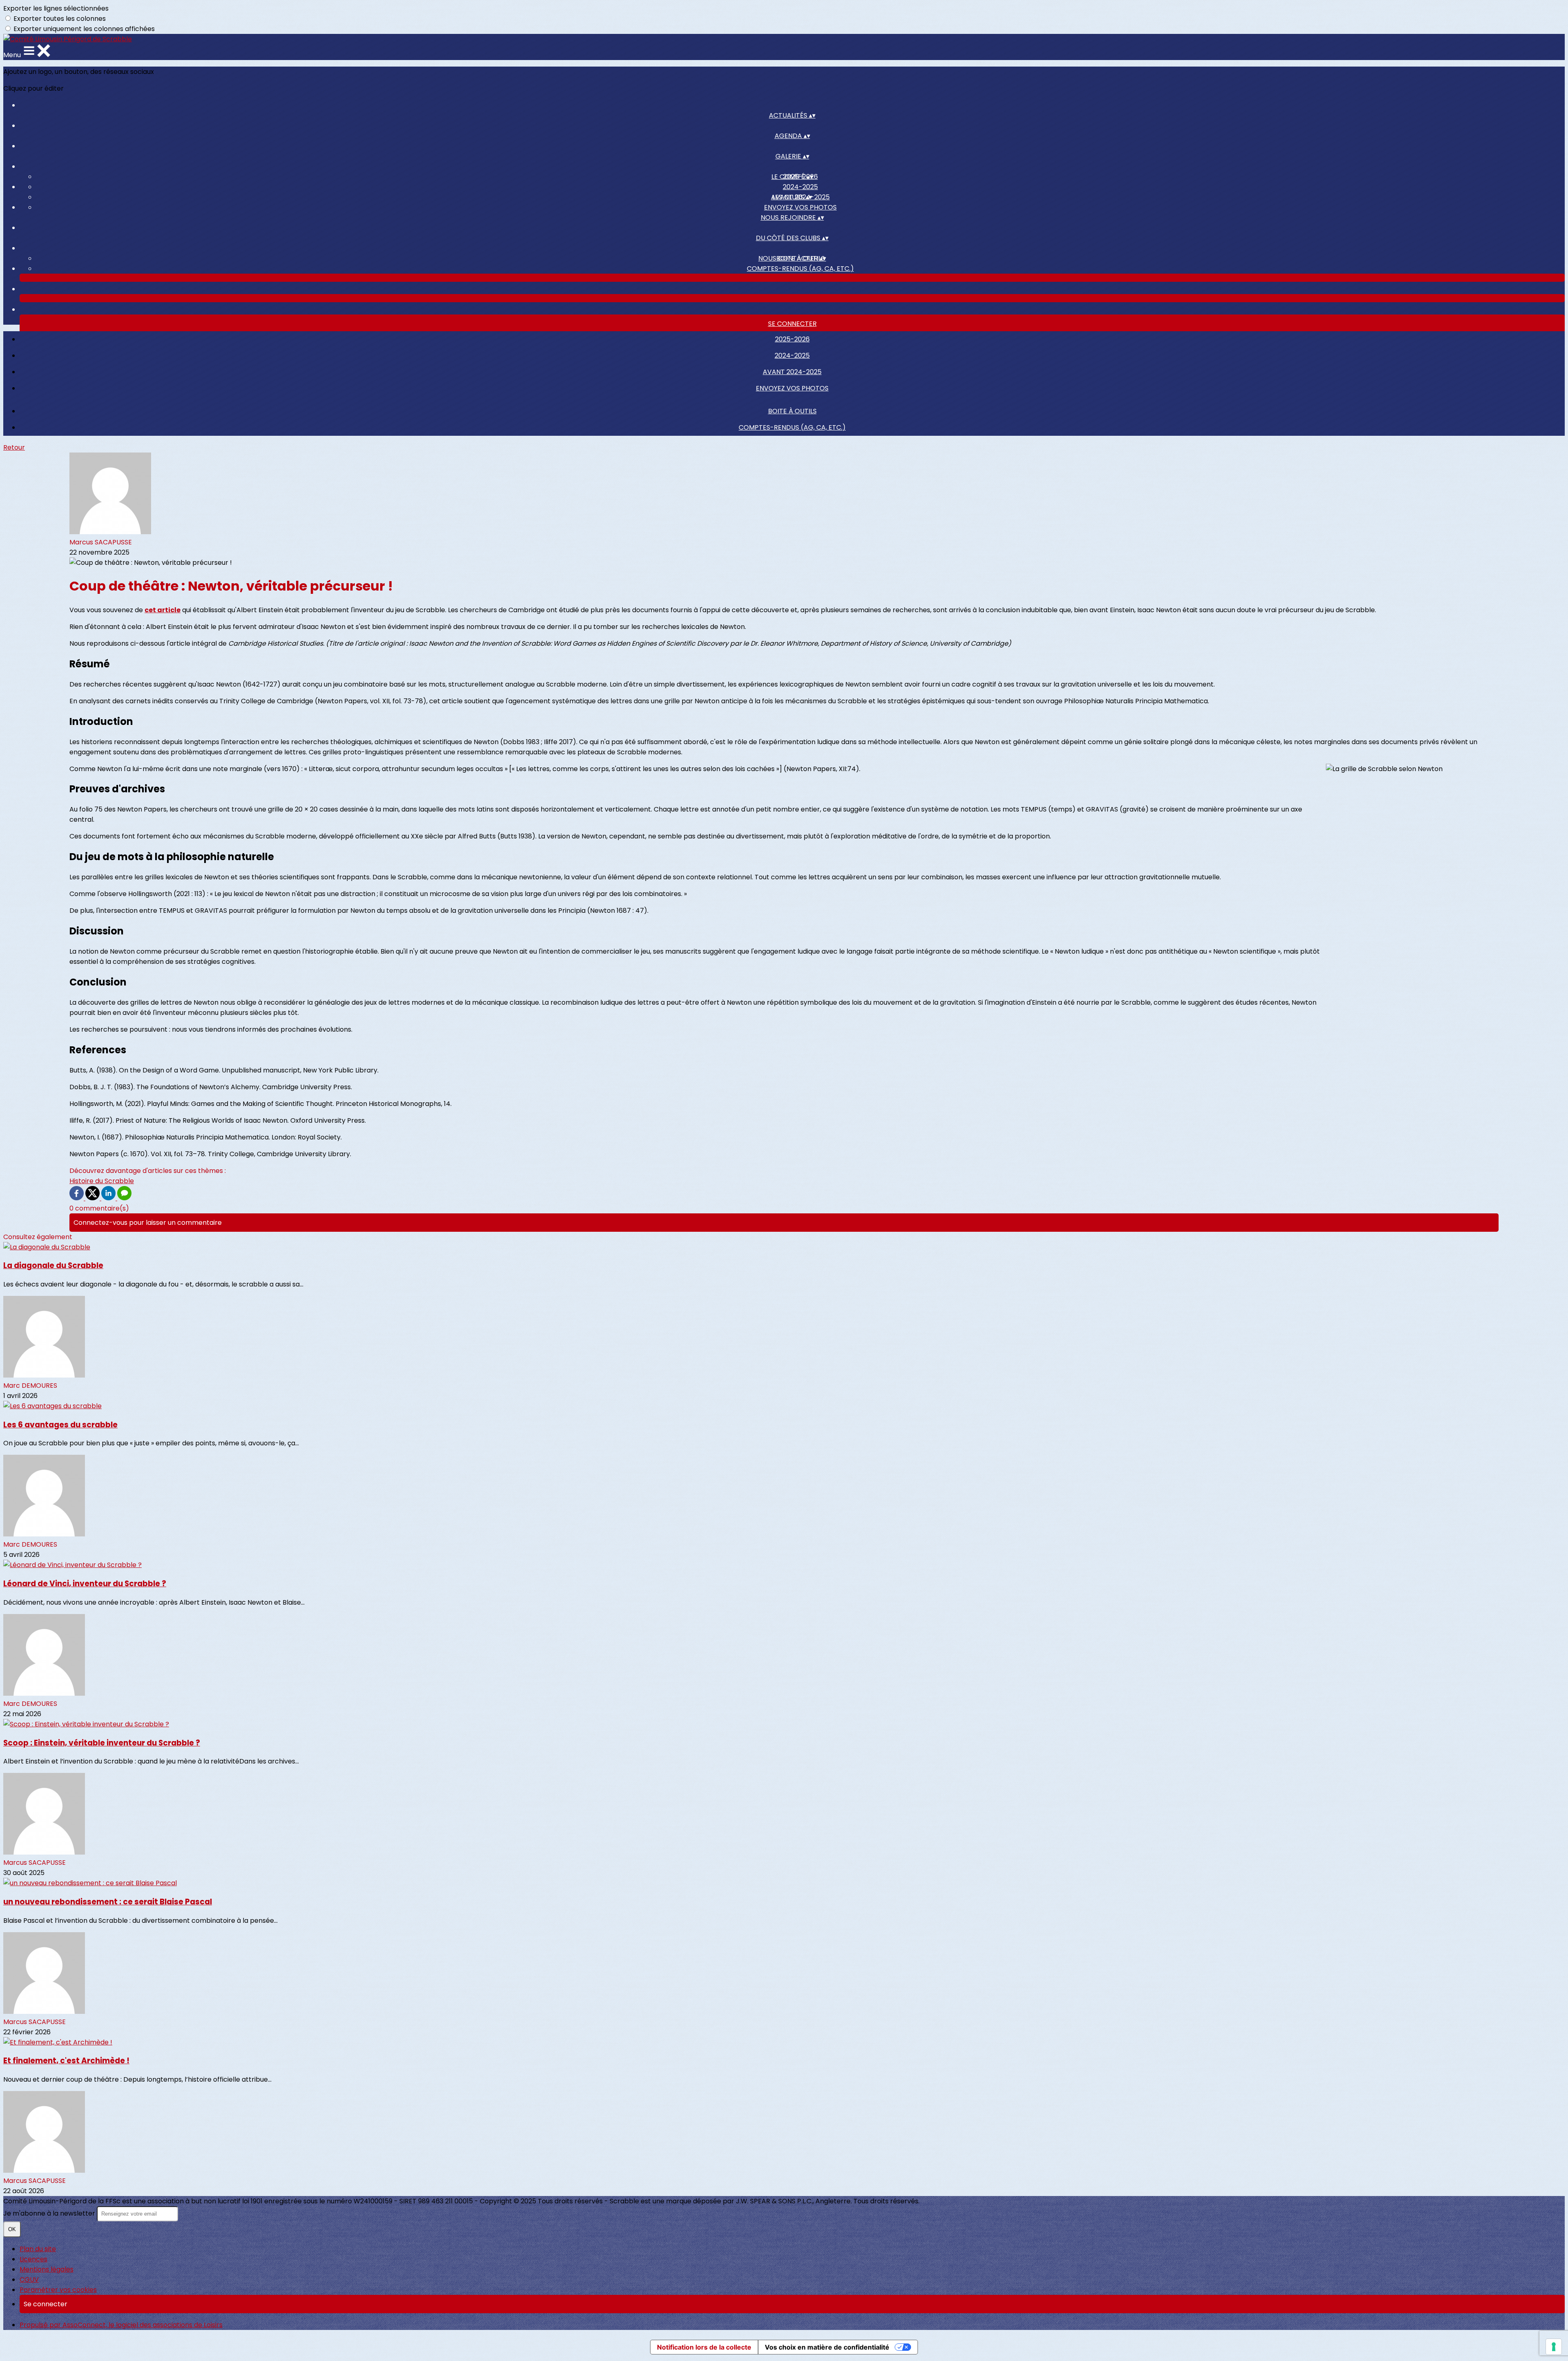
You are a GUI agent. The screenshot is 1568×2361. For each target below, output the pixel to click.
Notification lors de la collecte (704, 2347)
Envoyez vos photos (800, 207)
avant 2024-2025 (792, 372)
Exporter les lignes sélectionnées (56, 8)
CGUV (29, 2280)
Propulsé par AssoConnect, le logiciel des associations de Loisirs (121, 2325)
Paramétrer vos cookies (58, 2290)
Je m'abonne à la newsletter (50, 2213)
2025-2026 (792, 339)
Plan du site (38, 2249)
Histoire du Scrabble (102, 1181)
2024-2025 (800, 187)
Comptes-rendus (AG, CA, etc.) (800, 269)
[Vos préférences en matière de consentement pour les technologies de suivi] (1554, 2347)
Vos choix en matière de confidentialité (827, 2347)
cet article (163, 610)
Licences (33, 2259)
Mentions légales (47, 2269)
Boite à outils (792, 411)
